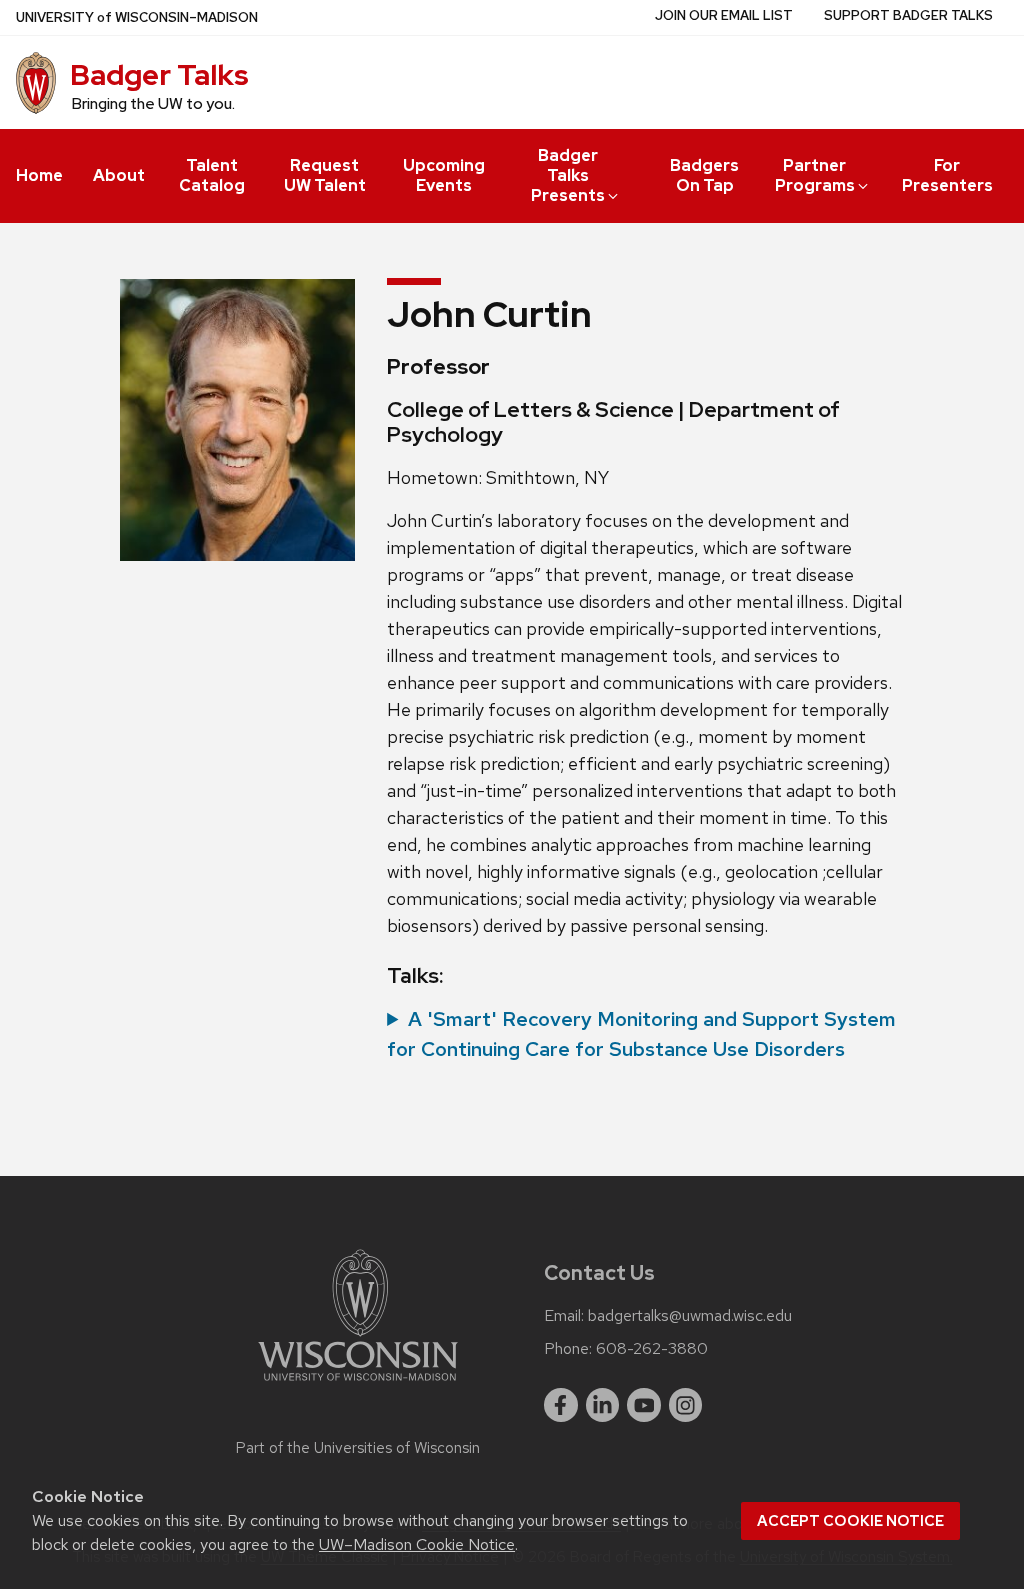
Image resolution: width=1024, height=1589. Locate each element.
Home (39, 175)
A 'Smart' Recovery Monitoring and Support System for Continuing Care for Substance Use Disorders (641, 1034)
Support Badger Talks (908, 15)
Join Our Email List (724, 15)
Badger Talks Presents (568, 175)
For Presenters (947, 175)
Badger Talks (159, 75)
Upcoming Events (444, 175)
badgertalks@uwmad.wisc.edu (690, 1316)
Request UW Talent (325, 175)
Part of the (358, 1448)
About (119, 175)
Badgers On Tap (704, 175)
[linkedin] (603, 1405)
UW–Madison (137, 17)
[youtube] (644, 1405)
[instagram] (686, 1405)
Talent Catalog (212, 175)
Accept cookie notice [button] (850, 1521)
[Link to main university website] (358, 1384)
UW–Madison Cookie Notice (417, 1544)
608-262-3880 (652, 1349)
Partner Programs (815, 175)
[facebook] (561, 1405)
